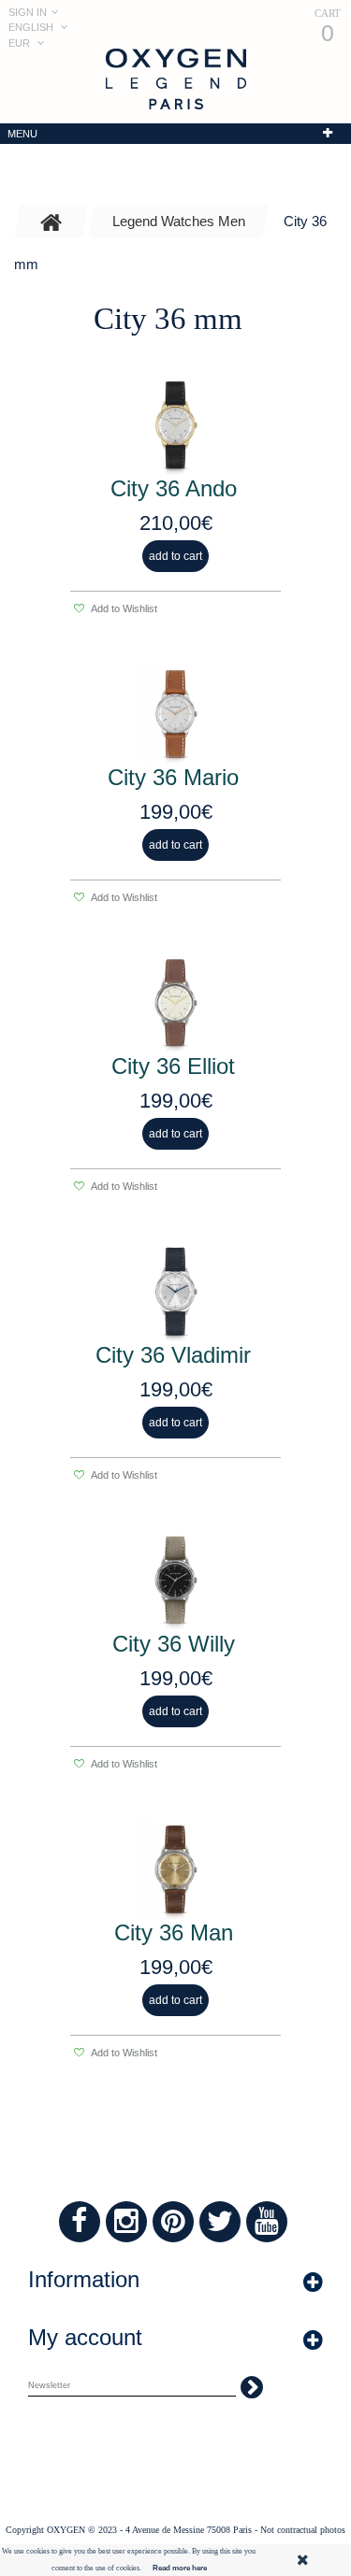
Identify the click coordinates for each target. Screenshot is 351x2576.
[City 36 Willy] (175, 1580)
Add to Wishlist (123, 608)
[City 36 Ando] (175, 425)
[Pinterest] (173, 2222)
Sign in (28, 12)
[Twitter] (220, 2222)
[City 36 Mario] (175, 714)
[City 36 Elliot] (175, 1002)
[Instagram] (126, 2222)
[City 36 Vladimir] (175, 1291)
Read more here (180, 2568)
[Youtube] (267, 2222)
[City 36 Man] (175, 1869)
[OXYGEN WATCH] (175, 79)
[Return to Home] (51, 222)
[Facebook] (80, 2222)
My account (85, 2337)
